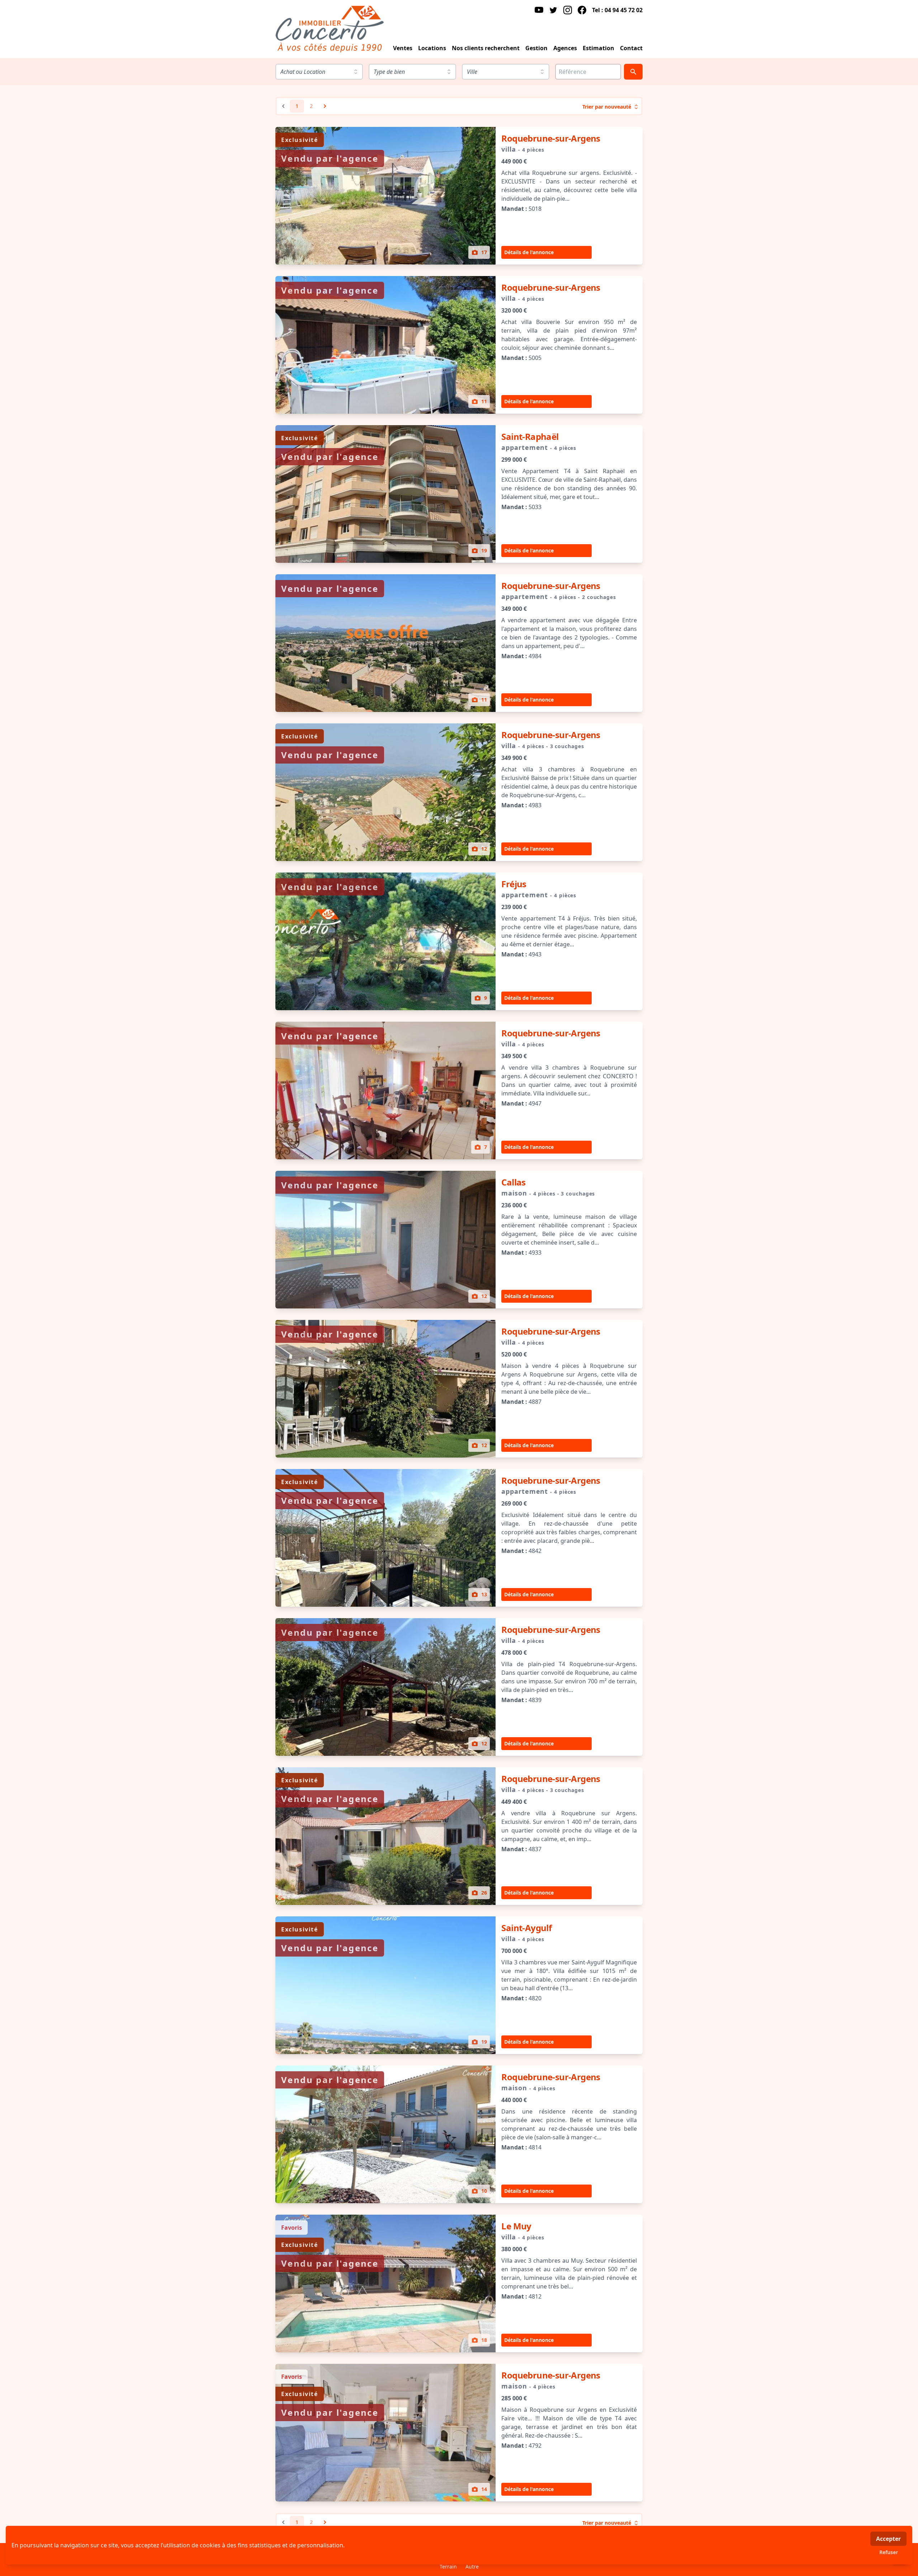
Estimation (598, 48)
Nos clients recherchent (486, 48)
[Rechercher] (633, 72)
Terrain (448, 2567)
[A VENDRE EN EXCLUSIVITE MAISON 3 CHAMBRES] (385, 792)
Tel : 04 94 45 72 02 (617, 10)
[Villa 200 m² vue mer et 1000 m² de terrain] (385, 1985)
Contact (631, 48)
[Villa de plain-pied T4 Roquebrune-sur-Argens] (385, 1687)
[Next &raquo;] (325, 106)
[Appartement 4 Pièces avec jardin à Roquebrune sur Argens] (385, 1538)
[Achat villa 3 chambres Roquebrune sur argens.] (385, 1090)
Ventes (403, 48)
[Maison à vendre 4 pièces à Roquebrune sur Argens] (385, 1389)
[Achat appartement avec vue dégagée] (385, 643)
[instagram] (568, 10)
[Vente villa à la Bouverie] (385, 345)
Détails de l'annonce (529, 252)
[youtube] (539, 10)
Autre (472, 2567)
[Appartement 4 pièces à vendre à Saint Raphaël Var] (385, 494)
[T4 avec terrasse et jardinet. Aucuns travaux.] (385, 2433)
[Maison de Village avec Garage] (385, 1240)
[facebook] (582, 10)
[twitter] (553, 10)
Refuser (889, 2552)
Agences (565, 48)
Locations (432, 48)
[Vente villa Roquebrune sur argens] (385, 196)
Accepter (888, 2539)
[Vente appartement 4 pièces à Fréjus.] (385, 941)
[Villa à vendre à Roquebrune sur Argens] (385, 1836)
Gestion (536, 48)
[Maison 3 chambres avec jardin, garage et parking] (385, 2134)
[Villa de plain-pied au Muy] (385, 2283)
